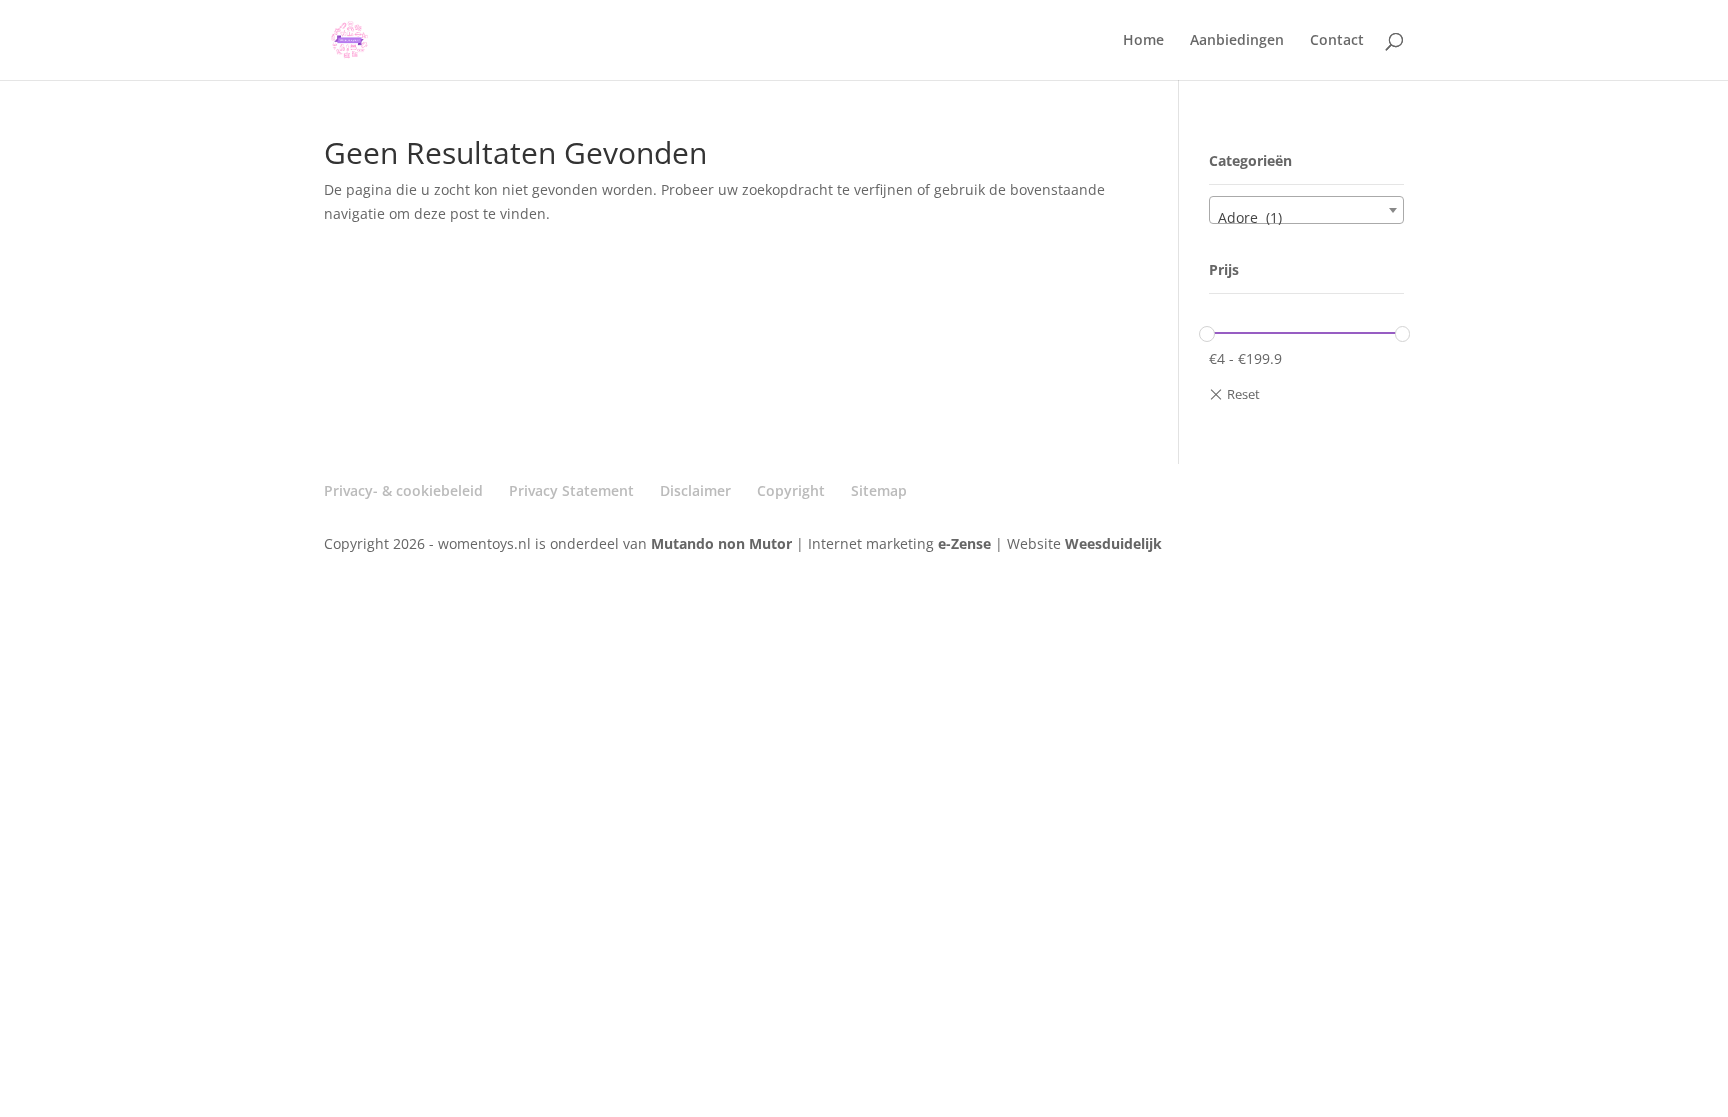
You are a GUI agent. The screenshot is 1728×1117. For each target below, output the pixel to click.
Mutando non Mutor (723, 543)
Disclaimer (695, 490)
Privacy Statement (571, 490)
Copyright (791, 490)
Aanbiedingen (1237, 41)
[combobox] (1306, 210)
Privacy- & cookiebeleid (403, 490)
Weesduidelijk (1113, 543)
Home (1143, 41)
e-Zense (964, 543)
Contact (1337, 41)
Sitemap (879, 490)
